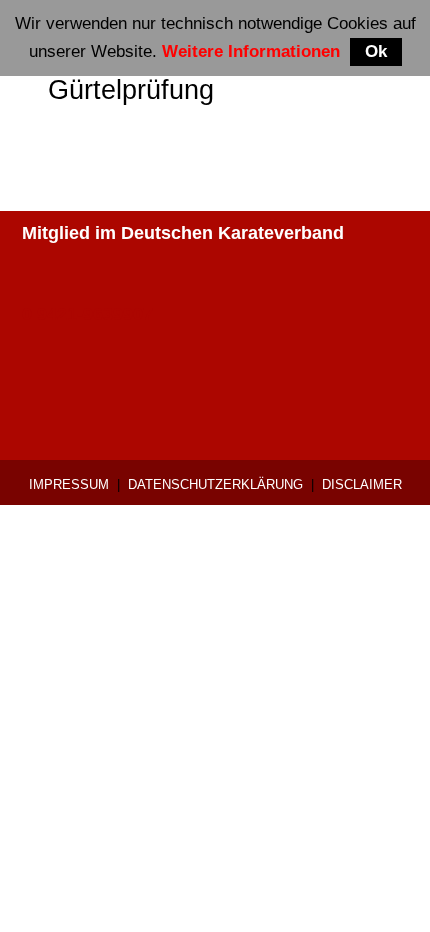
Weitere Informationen (251, 51)
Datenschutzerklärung (215, 484)
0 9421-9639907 (87, 314)
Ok (376, 51)
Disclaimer (362, 484)
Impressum (69, 484)
